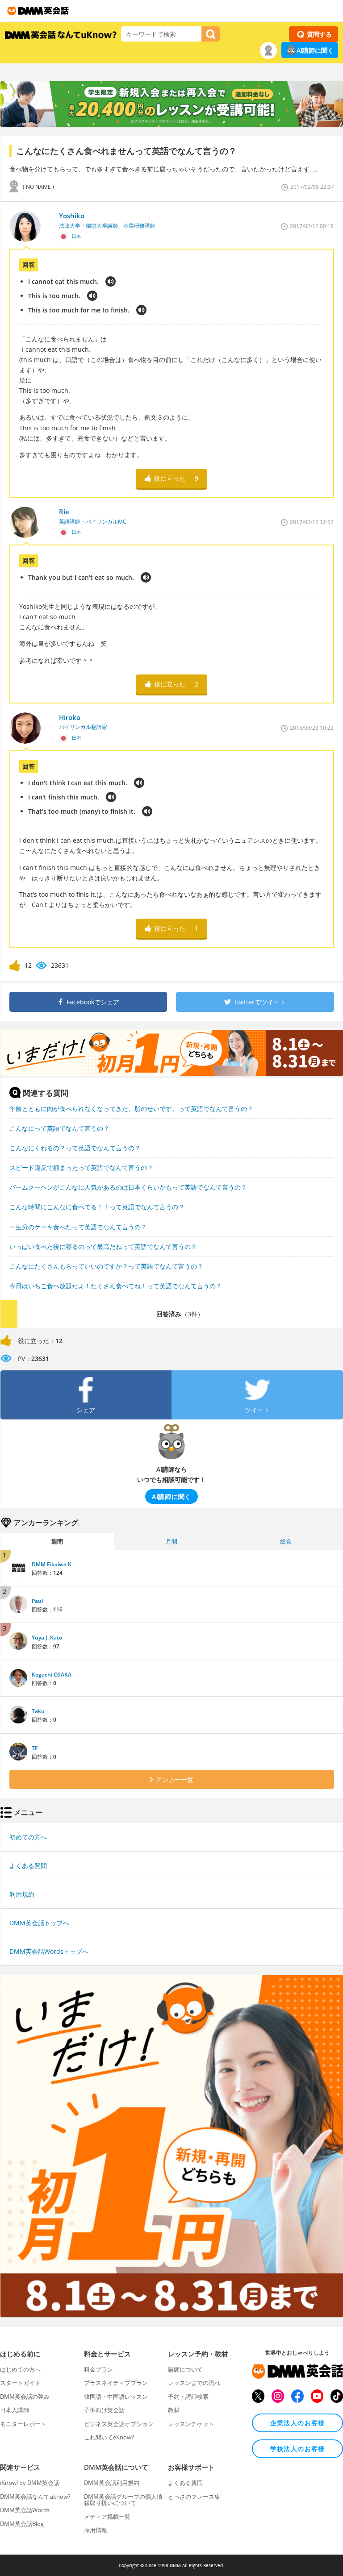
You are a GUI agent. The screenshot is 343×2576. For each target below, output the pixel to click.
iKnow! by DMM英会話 (30, 2483)
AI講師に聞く (315, 50)
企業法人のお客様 (298, 2423)
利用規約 (22, 1894)
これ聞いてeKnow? (109, 2437)
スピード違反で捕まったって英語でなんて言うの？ (81, 1167)
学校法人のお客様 (298, 2449)
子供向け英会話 (104, 2410)
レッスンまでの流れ (194, 2383)
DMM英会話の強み (25, 2397)
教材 (174, 2410)
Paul (37, 1601)
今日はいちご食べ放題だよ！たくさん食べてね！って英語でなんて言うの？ (116, 1286)
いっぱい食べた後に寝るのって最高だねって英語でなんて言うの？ (103, 1246)
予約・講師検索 (188, 2397)
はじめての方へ (20, 2369)
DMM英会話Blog (22, 2524)
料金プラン (98, 2369)
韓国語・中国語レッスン (116, 2397)
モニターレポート (23, 2424)
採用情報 (96, 2530)
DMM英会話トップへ (39, 1923)
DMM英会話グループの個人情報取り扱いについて (123, 2500)
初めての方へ (28, 1837)
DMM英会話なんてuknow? (35, 2497)
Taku (38, 1711)
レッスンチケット (191, 2424)
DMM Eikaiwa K (52, 1564)
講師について (185, 2369)
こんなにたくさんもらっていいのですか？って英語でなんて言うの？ (106, 1266)
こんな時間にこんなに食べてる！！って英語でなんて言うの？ (97, 1207)
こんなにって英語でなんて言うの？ (59, 1128)
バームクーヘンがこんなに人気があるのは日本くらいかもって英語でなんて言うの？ (128, 1187)
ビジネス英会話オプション (119, 2424)
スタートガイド (20, 2383)
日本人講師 (15, 2410)
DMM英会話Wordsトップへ (49, 1951)
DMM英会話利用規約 (112, 2483)
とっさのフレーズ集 (194, 2497)
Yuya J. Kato (47, 1638)
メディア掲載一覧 (107, 2517)
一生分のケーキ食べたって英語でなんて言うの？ (78, 1227)
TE (35, 1748)
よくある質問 (28, 1866)
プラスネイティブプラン (116, 2383)
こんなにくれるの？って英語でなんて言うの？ (75, 1148)
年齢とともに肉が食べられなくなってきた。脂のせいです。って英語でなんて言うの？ (131, 1109)
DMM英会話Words (25, 2510)
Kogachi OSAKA (52, 1675)
